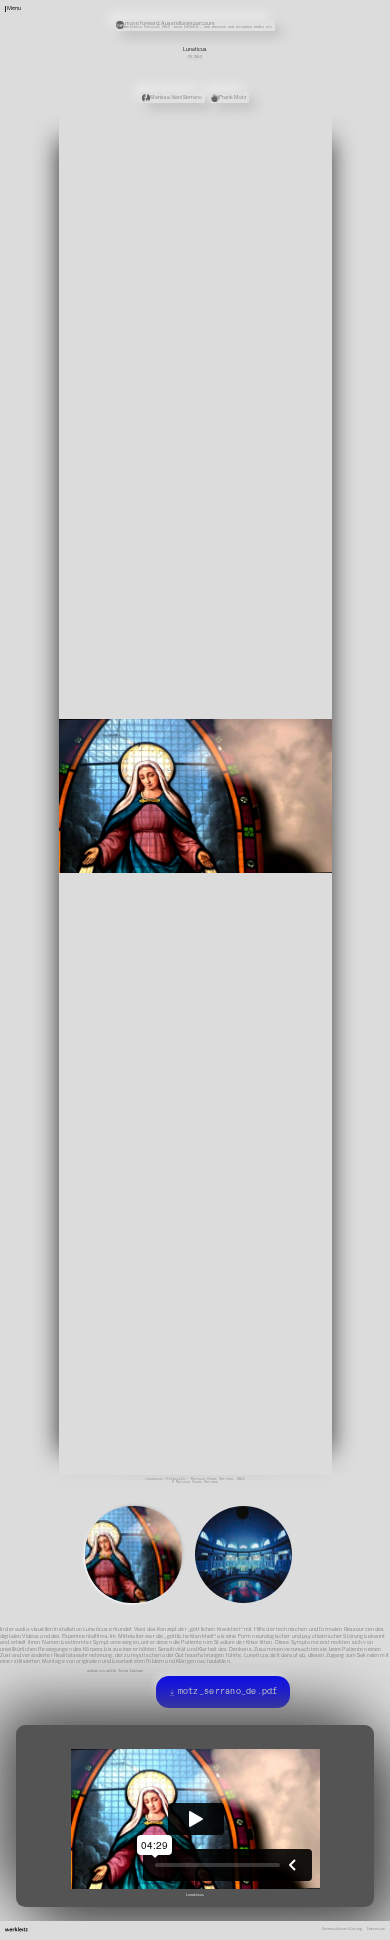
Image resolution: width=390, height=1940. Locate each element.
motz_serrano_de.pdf (227, 1677)
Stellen (257, 11)
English (257, 37)
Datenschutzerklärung (342, 1902)
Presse (256, 17)
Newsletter (260, 5)
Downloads (259, 30)
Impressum (376, 1902)
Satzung (257, 24)
